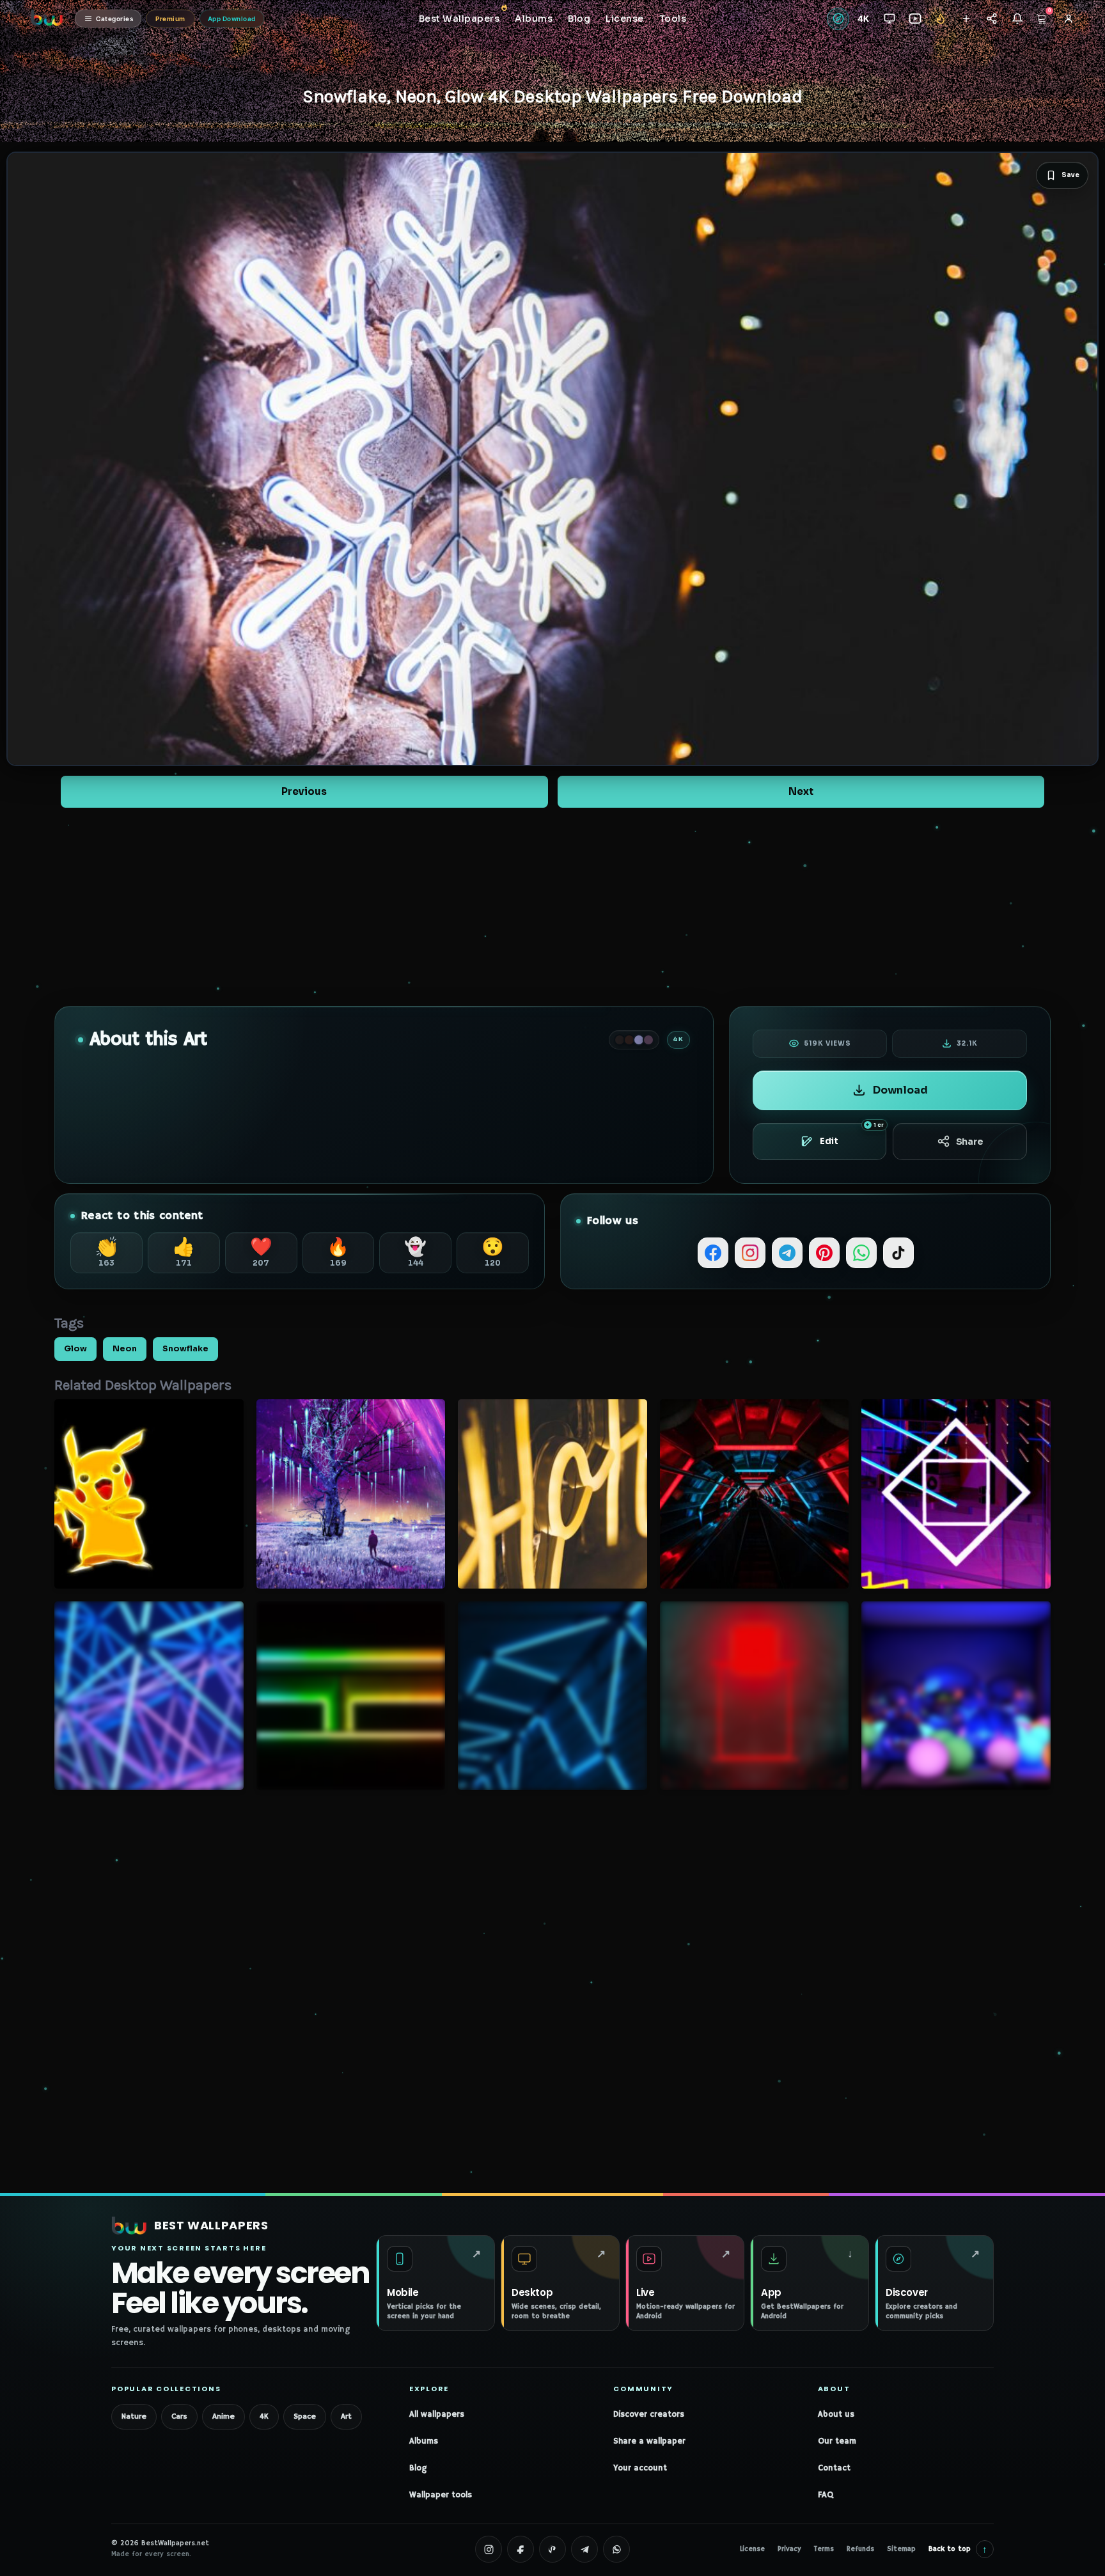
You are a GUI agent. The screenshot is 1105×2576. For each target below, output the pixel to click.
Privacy (789, 2549)
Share (970, 1142)
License (752, 2549)
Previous (304, 791)
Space (305, 2416)
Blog (418, 2468)
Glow (75, 1349)
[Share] (991, 19)
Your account (640, 2468)
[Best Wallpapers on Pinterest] (552, 2549)
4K (264, 2416)
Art (346, 2416)
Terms (824, 2549)
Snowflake (185, 1349)
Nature (134, 2416)
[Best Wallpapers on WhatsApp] (616, 2549)
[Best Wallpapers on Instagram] (489, 2549)
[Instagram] (750, 1253)
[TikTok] (898, 1253)
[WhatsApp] (861, 1253)
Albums (424, 2441)
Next (801, 791)
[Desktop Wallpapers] (889, 19)
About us (836, 2415)
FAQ (826, 2495)
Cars (179, 2416)
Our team (837, 2441)
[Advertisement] (552, 907)
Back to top (958, 2549)
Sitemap (901, 2549)
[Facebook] (713, 1253)
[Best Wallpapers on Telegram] (584, 2549)
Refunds (860, 2549)
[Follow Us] (966, 19)
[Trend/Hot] (940, 19)
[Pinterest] (824, 1253)
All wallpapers (437, 2415)
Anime (223, 2416)
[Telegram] (787, 1253)
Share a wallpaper (649, 2441)
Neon (125, 1349)
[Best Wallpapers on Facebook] (521, 2549)
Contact (834, 2468)
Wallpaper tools (441, 2495)
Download (900, 1090)
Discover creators (649, 2415)
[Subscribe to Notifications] (1017, 19)
